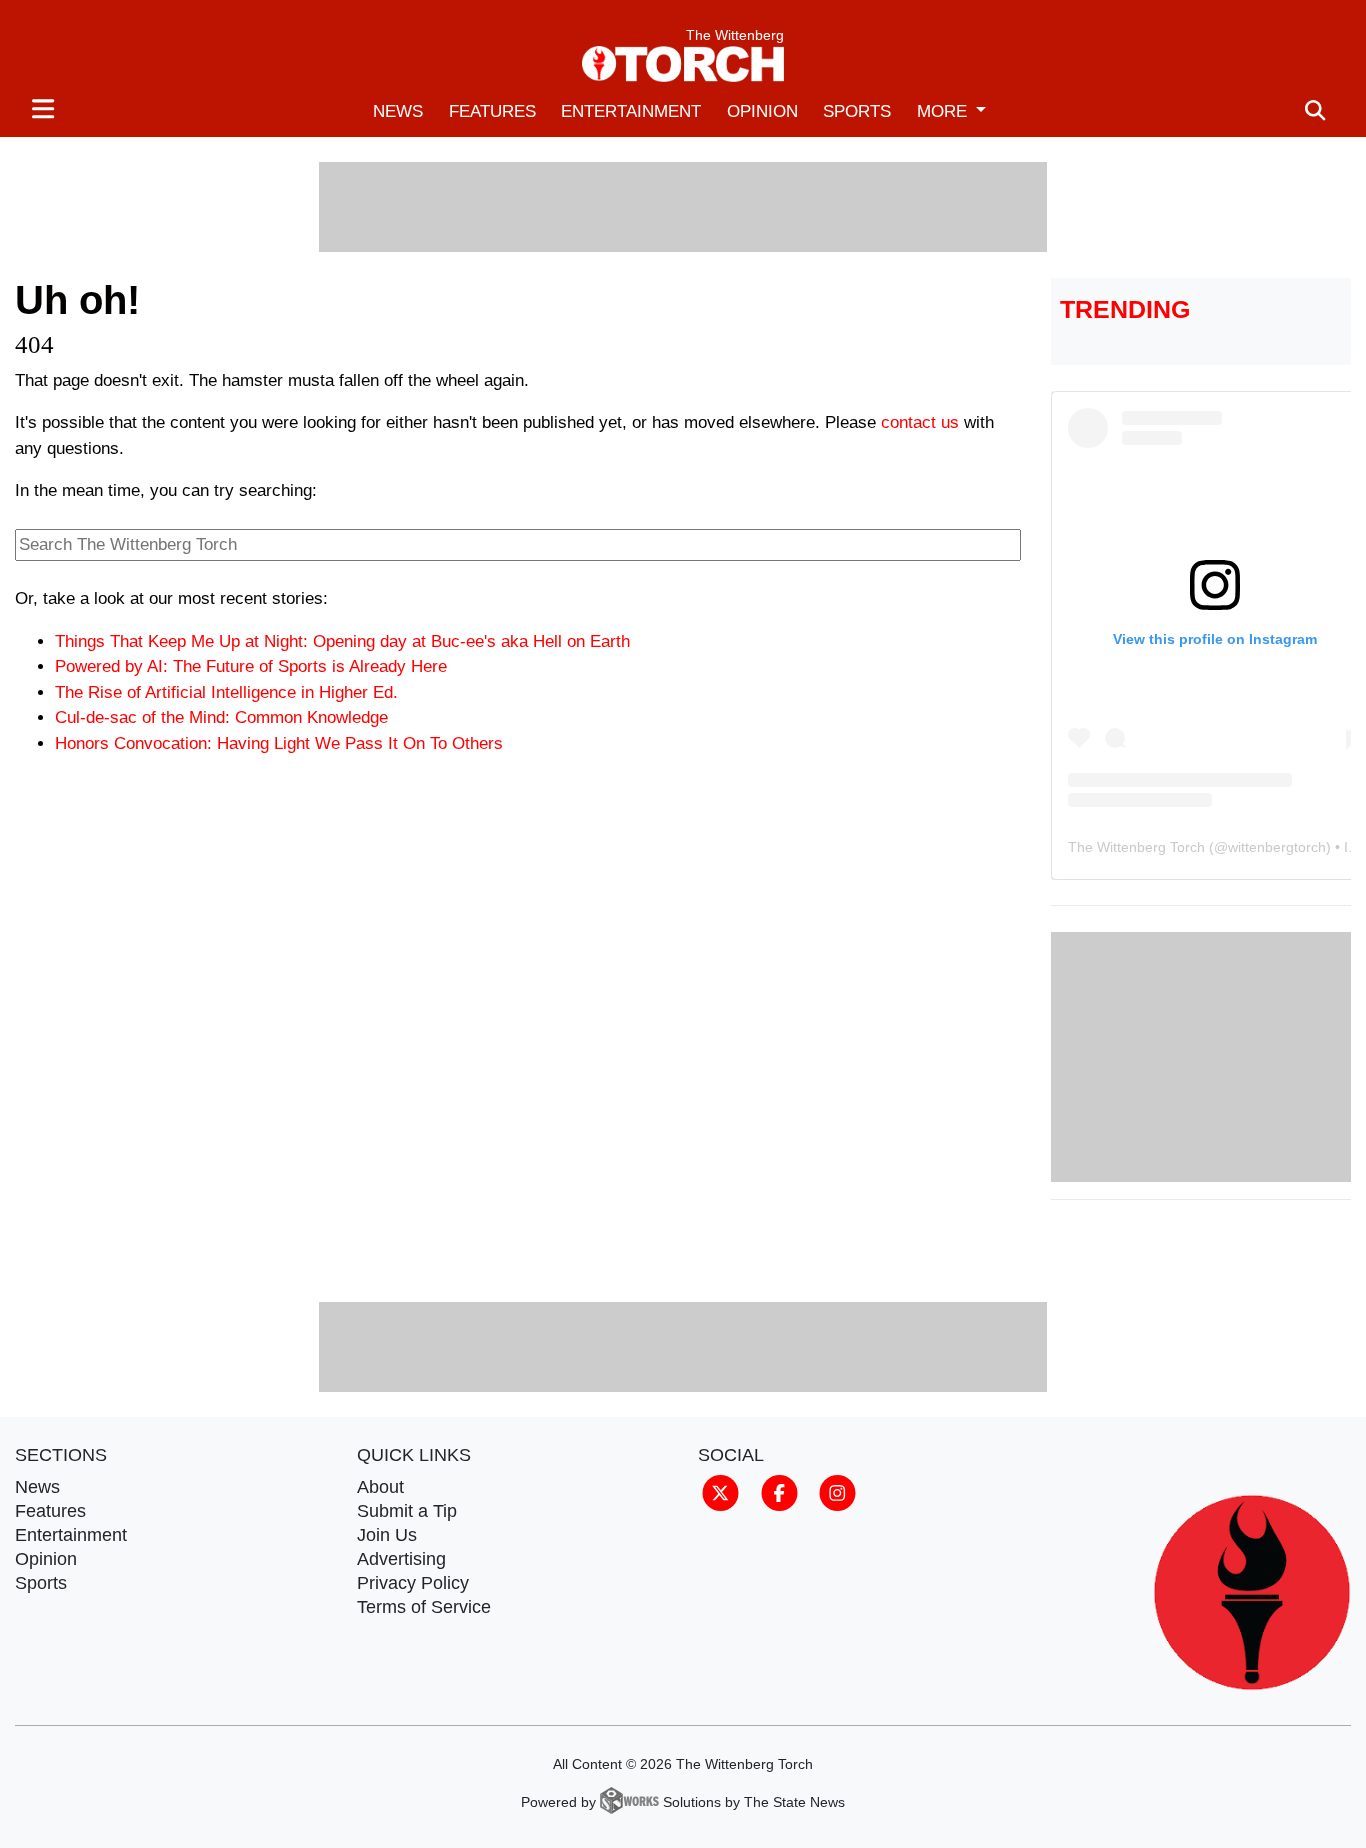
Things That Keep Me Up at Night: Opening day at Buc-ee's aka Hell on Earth (342, 641)
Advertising (401, 1559)
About (380, 1487)
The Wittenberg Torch (1136, 847)
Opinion (762, 111)
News (398, 111)
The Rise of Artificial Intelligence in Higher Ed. (226, 692)
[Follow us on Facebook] (779, 1492)
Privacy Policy (413, 1583)
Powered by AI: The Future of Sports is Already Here (251, 666)
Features (492, 111)
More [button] (944, 111)
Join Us (387, 1535)
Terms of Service (424, 1607)
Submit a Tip (407, 1511)
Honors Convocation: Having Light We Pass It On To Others (279, 743)
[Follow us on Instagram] (837, 1492)
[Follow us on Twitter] (720, 1492)
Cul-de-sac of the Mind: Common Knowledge (221, 717)
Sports (857, 111)
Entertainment (631, 111)
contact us (920, 422)
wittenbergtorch (1277, 847)
